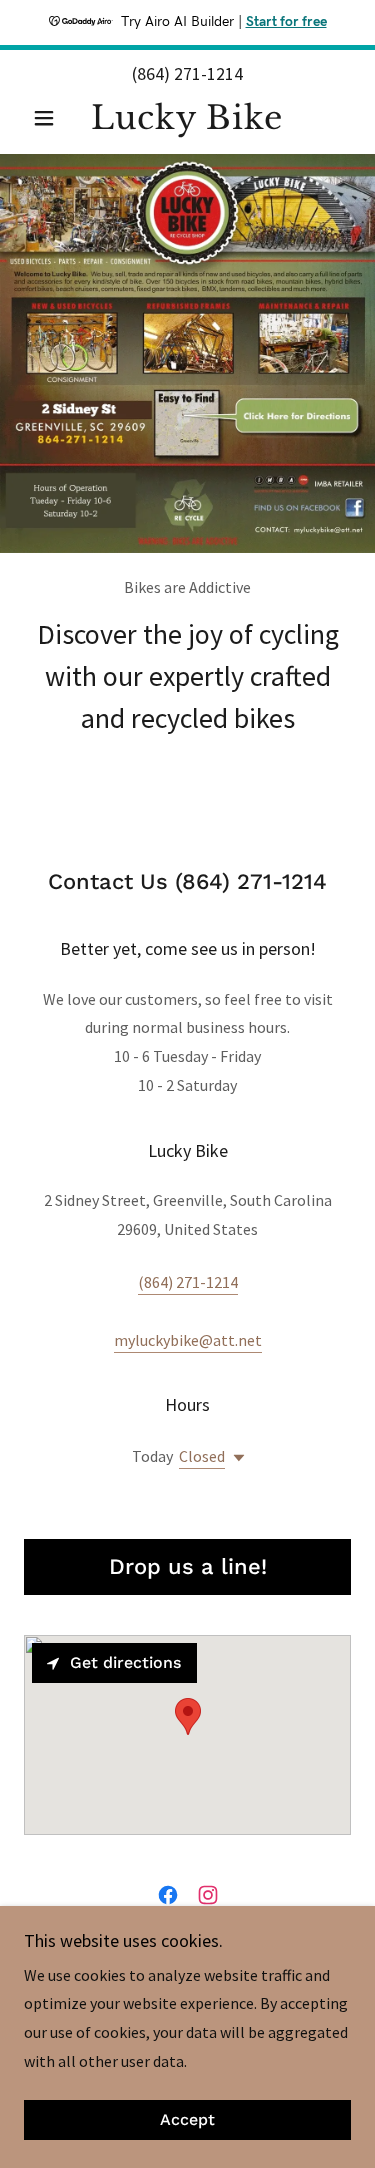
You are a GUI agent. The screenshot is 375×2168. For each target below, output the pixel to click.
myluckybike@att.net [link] (188, 1340)
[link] (187, 118)
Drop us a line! (188, 1566)
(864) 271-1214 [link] (187, 73)
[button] (48, 118)
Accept (187, 2120)
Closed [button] (202, 1456)
